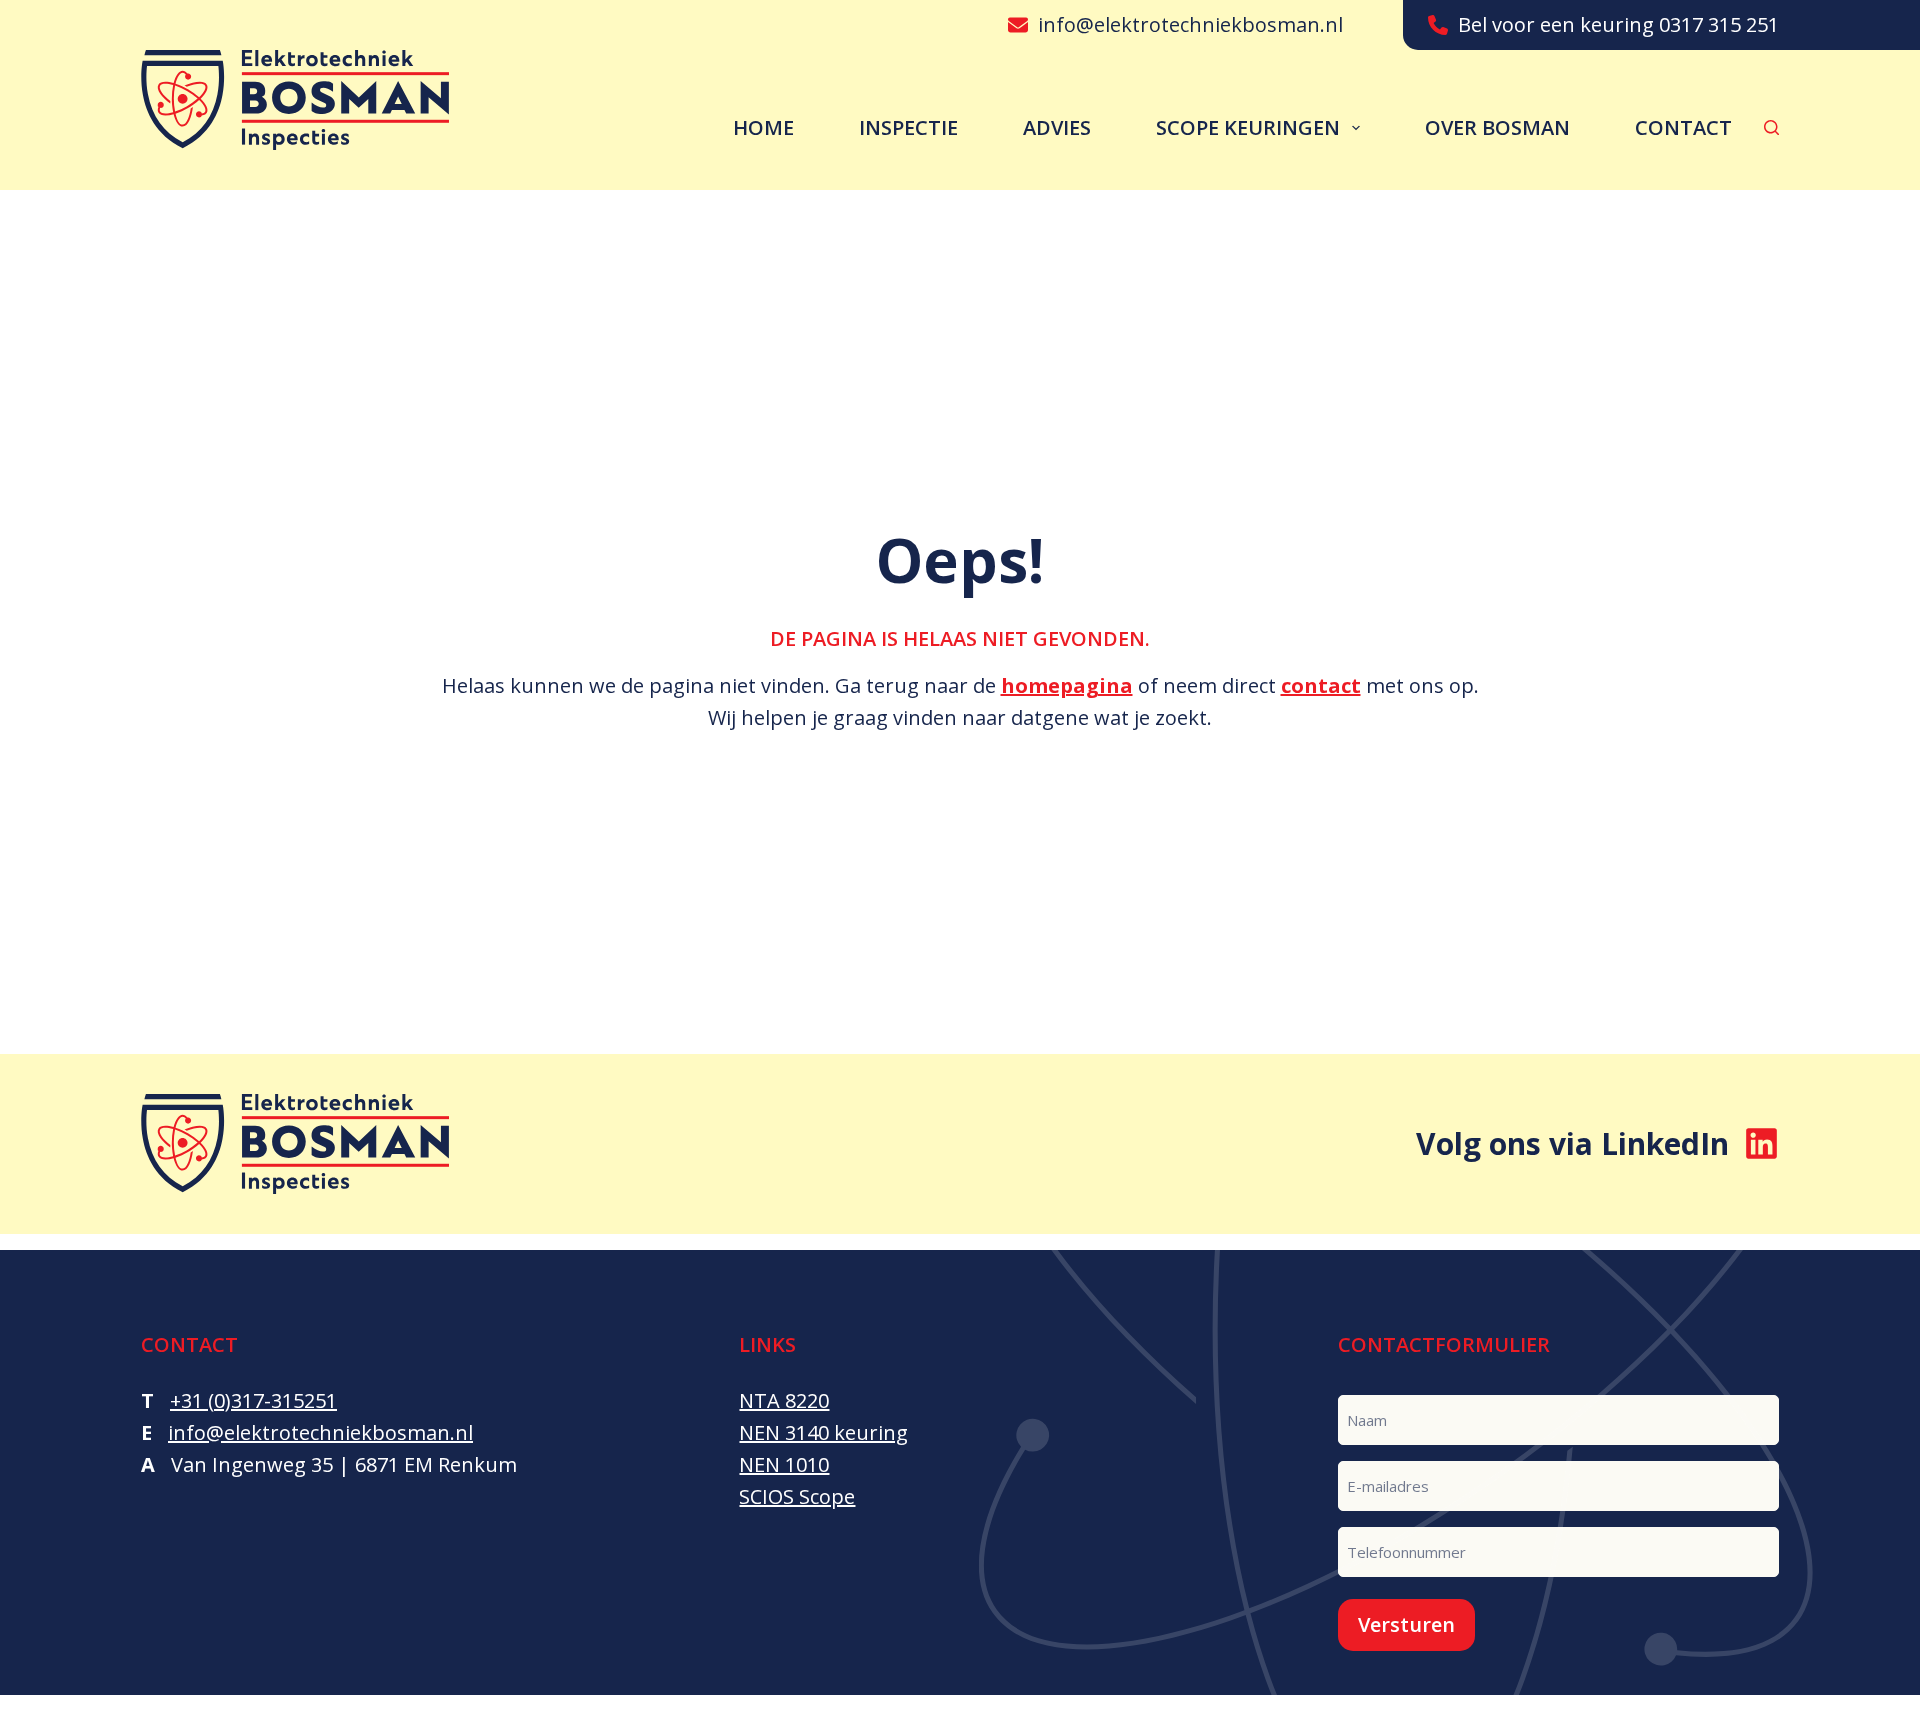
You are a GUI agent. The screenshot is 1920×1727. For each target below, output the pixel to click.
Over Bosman (1497, 127)
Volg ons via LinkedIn (1572, 1143)
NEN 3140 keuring (823, 1432)
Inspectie (908, 127)
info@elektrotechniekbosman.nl (1190, 24)
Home (763, 127)
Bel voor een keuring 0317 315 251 (1618, 24)
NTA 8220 (784, 1400)
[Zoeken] (1771, 127)
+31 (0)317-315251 (253, 1400)
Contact (1683, 127)
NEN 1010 (784, 1464)
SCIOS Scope (797, 1496)
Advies (1057, 127)
